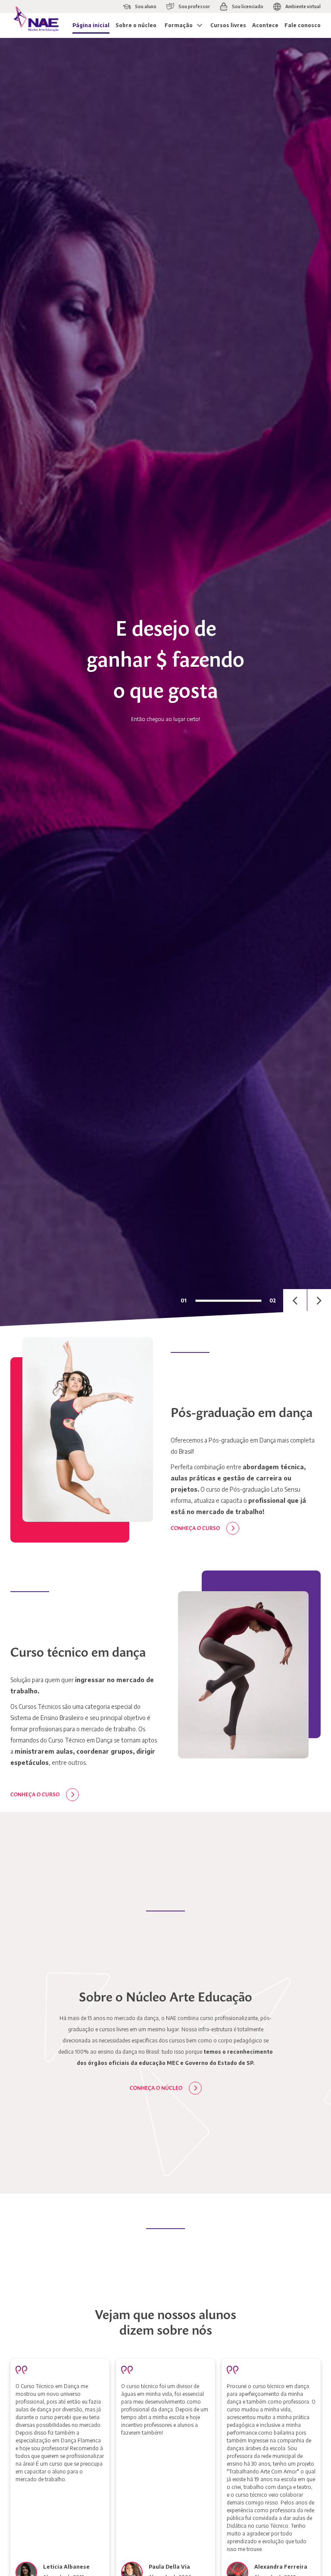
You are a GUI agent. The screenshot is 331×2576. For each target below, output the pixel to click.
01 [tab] (184, 1300)
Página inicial (91, 25)
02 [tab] (273, 1300)
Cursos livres (228, 25)
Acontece (265, 25)
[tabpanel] (165, 682)
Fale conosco (303, 25)
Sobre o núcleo (136, 25)
